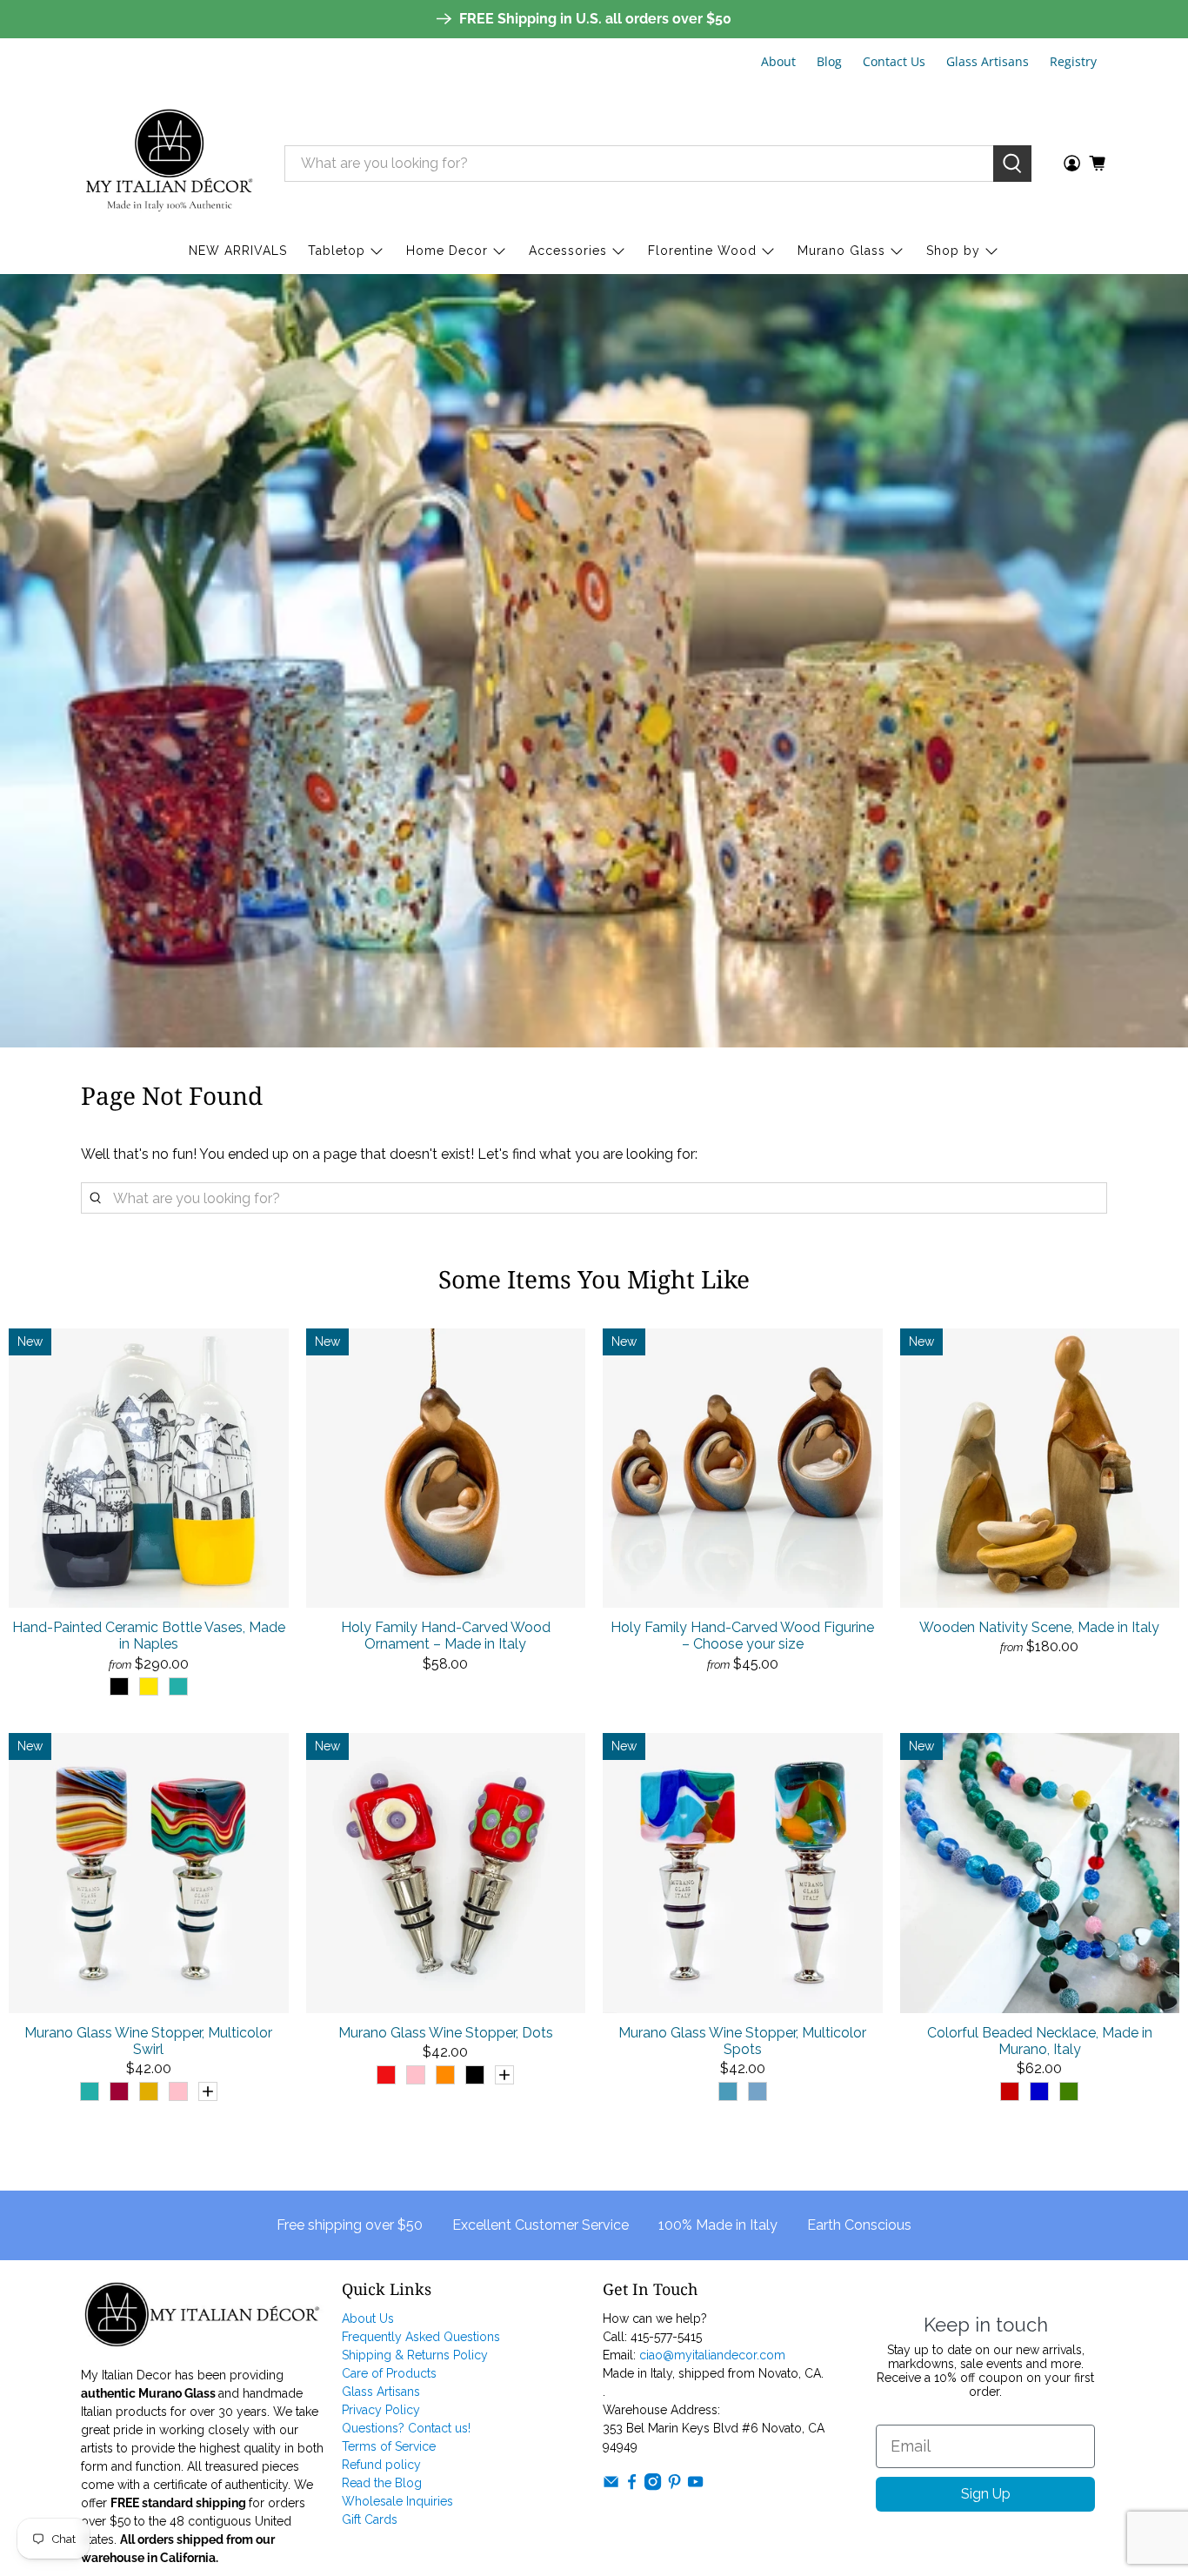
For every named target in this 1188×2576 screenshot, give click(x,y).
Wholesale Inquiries (397, 2501)
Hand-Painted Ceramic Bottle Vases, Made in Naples (149, 1636)
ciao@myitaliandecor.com (712, 2355)
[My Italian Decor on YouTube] (695, 2486)
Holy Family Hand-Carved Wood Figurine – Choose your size (742, 1636)
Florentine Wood (702, 251)
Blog (829, 61)
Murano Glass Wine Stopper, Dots (446, 2033)
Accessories (568, 251)
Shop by (953, 251)
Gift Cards (370, 2519)
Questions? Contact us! (406, 2428)
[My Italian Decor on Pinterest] (674, 2486)
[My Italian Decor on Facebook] (632, 2486)
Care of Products (389, 2373)
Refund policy (381, 2465)
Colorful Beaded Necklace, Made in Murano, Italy (1040, 2041)
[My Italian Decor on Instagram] (653, 2486)
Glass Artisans (988, 61)
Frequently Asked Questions (421, 2337)
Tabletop (337, 251)
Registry (1073, 61)
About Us (368, 2318)
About (778, 61)
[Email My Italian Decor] (611, 2486)
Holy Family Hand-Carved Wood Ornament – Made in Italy (446, 1636)
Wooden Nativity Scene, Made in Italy (1039, 1627)
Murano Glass (841, 251)
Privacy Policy (381, 2410)
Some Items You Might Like (594, 1279)
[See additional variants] (208, 2091)
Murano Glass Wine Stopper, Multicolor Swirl (148, 2041)
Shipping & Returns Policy (415, 2355)
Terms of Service (389, 2446)
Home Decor (447, 251)
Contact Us (894, 61)
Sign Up (986, 2494)
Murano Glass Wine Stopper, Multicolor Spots (742, 2041)
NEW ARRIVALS (238, 251)
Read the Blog (382, 2483)
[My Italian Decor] (170, 163)
